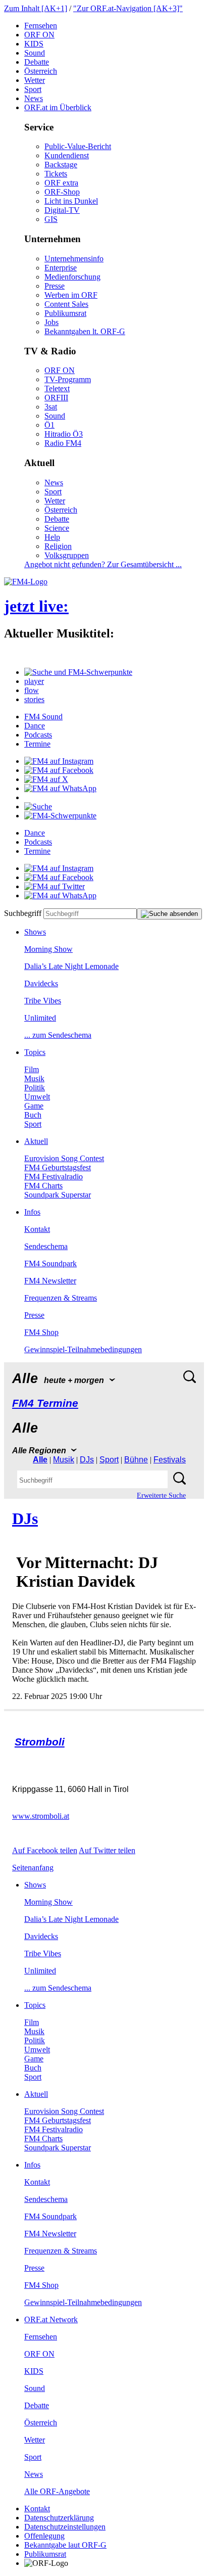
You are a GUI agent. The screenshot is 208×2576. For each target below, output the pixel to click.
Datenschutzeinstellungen (65, 2527)
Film (32, 1069)
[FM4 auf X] (46, 779)
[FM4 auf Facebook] (59, 770)
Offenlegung (44, 2536)
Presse (55, 286)
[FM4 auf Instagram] (59, 761)
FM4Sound (43, 717)
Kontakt (37, 1229)
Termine (37, 744)
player (34, 681)
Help (52, 537)
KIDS (34, 44)
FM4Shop (41, 1332)
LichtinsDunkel (71, 201)
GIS (51, 219)
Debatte (37, 62)
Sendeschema (46, 1246)
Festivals (170, 1460)
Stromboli (40, 1742)
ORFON (39, 35)
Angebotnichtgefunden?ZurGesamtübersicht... (103, 564)
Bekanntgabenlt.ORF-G (85, 331)
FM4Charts (43, 1186)
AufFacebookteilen (45, 1850)
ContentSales (66, 304)
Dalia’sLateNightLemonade (71, 966)
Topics (35, 1052)
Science (57, 528)
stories (34, 699)
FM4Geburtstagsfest (58, 1167)
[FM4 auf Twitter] (55, 886)
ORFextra (61, 183)
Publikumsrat (65, 313)
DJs (87, 1460)
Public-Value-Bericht (78, 146)
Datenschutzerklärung (59, 2518)
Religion (58, 546)
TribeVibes (43, 1001)
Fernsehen (41, 26)
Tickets (56, 174)
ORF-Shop (62, 192)
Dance (35, 726)
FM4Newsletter (50, 1281)
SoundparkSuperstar (58, 1195)
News (34, 98)
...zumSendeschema (58, 1035)
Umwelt (37, 1097)
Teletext (57, 388)
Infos (32, 1212)
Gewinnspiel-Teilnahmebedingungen (83, 1349)
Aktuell (36, 1141)
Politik (35, 1088)
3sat (51, 407)
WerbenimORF (71, 295)
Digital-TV (62, 210)
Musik (34, 1078)
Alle (40, 1460)
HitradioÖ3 (64, 434)
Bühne (136, 1460)
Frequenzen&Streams (61, 1298)
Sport (33, 89)
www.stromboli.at (41, 1816)
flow (32, 690)
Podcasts (38, 735)
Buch (33, 1115)
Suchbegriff (23, 913)
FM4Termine (45, 1403)
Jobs (51, 322)
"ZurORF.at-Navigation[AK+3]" (128, 8)
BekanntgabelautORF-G (65, 2545)
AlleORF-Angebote (57, 2491)
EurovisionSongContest (64, 1158)
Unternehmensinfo (74, 259)
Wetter (35, 80)
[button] (78, 672)
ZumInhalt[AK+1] (36, 8)
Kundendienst (67, 155)
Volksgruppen (67, 555)
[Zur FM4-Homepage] (26, 582)
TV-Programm (68, 379)
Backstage (61, 165)
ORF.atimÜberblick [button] (58, 107)
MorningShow (48, 949)
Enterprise (61, 268)
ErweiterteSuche (161, 1496)
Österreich (41, 71)
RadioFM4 (63, 443)
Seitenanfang (33, 1868)
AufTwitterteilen (107, 1850)
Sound (35, 53)
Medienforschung (72, 277)
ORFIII (56, 398)
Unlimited (40, 1018)
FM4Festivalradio (54, 1177)
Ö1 (49, 425)
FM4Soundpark (50, 1263)
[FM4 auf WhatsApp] (60, 788)
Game (34, 1106)
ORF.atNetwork (51, 2319)
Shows (35, 932)
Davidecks (41, 983)
